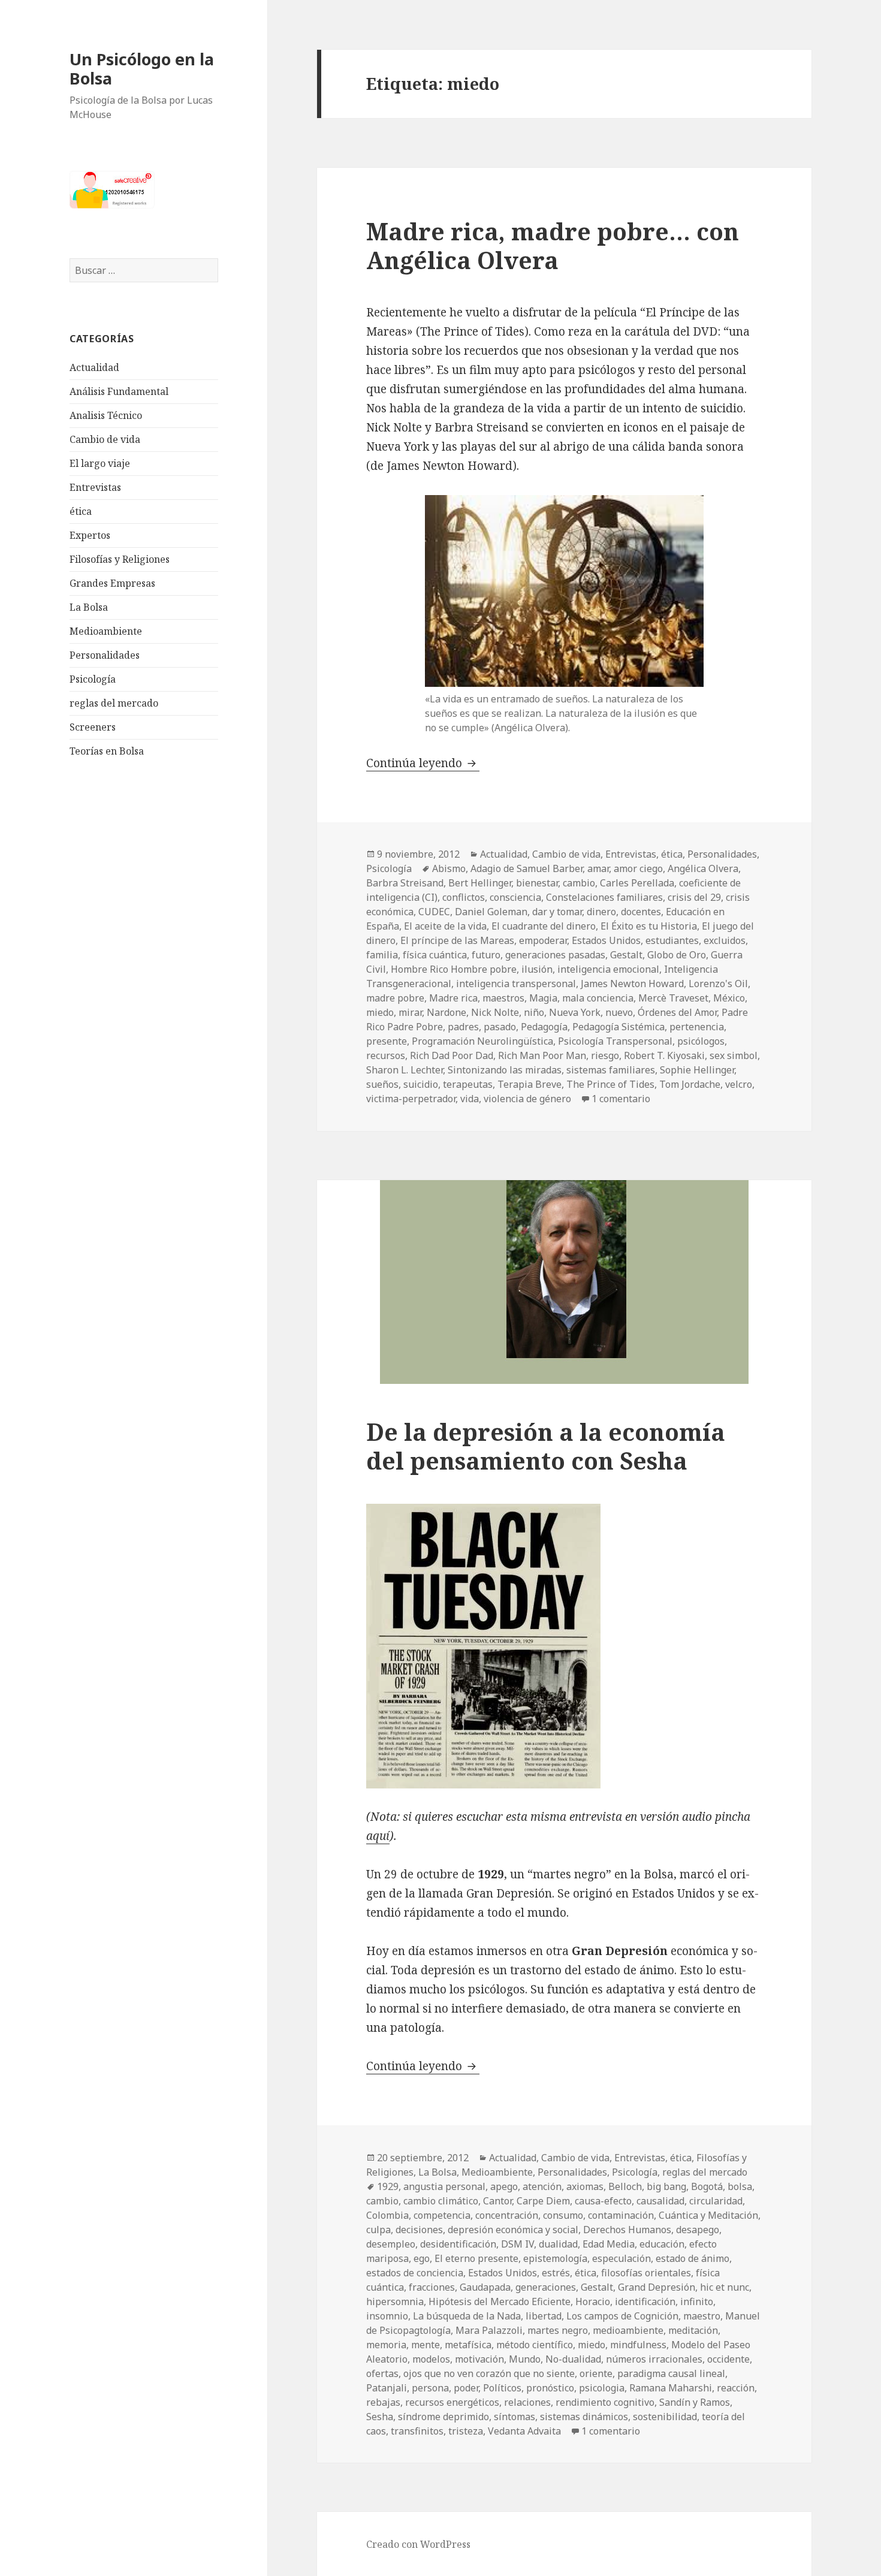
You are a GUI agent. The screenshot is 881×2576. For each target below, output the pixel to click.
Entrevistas (95, 487)
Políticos (502, 2388)
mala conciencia (598, 998)
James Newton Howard (632, 984)
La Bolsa (89, 607)
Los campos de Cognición (622, 2316)
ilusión (537, 969)
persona (430, 2388)
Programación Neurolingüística (482, 1041)
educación (662, 2244)
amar (598, 868)
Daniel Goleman (491, 912)
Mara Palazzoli (489, 2330)
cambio (579, 883)
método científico (535, 2345)
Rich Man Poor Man (542, 1055)
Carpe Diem (543, 2201)
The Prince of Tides (610, 1084)
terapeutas (468, 1084)
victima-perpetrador (411, 1099)
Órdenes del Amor (677, 1012)
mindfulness (638, 2345)
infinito (697, 2301)
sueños (382, 1084)
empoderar (543, 940)
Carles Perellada (637, 883)
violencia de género (527, 1099)
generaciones (546, 2287)
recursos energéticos (452, 2402)
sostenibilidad (665, 2417)
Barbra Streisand (405, 883)
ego (422, 2258)
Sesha (380, 2417)
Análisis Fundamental (119, 391)
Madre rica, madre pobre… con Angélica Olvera (553, 245)
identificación (645, 2301)
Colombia (387, 2215)
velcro (739, 1084)
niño (534, 1012)
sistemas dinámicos (584, 2417)
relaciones (527, 2402)
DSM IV (518, 2244)
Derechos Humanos (627, 2230)
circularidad (716, 2201)
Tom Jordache (690, 1084)
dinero (601, 912)
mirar (410, 1012)
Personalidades (105, 655)
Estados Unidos (606, 940)
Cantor (497, 2201)
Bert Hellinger (480, 883)
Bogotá (707, 2186)
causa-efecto (603, 2201)
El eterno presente (476, 2258)
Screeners (93, 727)
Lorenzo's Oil (718, 984)
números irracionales (654, 2359)
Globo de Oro (677, 955)
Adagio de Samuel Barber (527, 868)
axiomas (585, 2186)
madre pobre (395, 998)
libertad (544, 2316)
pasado (500, 1027)
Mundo (525, 2359)
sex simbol (734, 1055)
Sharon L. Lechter (405, 1070)
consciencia (515, 897)
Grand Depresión (657, 2287)
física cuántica (435, 955)
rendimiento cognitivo (605, 2402)
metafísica (468, 2345)
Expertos (90, 535)
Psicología (93, 679)
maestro (702, 2316)
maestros (503, 998)
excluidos (725, 940)
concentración (507, 2215)
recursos (386, 1055)
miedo (380, 1012)
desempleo (391, 2244)
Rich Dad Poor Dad (452, 1055)
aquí (378, 1836)
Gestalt (626, 955)
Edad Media (609, 2244)
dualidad (558, 2244)
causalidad (660, 2201)
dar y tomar (557, 912)
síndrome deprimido (443, 2417)
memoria (386, 2345)
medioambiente (628, 2330)
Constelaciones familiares (604, 897)
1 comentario (621, 1099)
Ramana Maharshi (671, 2388)
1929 (388, 2186)
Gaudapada (485, 2287)
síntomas (515, 2417)
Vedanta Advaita (524, 2431)
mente (426, 2345)
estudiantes (672, 940)
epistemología (555, 2258)
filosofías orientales (646, 2273)
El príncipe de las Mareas (457, 940)
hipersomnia (395, 2301)
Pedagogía (544, 1027)
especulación (621, 2258)
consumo (563, 2215)
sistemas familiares (611, 1070)
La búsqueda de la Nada (467, 2316)
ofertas (382, 2373)
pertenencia (697, 1027)
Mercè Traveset (673, 998)
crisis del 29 (694, 897)
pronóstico (550, 2388)
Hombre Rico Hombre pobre (454, 969)
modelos (431, 2359)
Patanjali (387, 2388)
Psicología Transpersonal (615, 1041)
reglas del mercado (114, 703)
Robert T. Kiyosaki (664, 1055)
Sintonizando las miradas (505, 1070)
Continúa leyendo (423, 763)
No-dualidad (573, 2359)
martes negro (558, 2330)
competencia (442, 2215)
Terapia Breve (529, 1084)
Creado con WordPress (418, 2544)
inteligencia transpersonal (516, 984)
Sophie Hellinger (697, 1070)
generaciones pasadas (555, 955)
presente (387, 1041)
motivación (479, 2359)
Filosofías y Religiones (120, 559)
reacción (736, 2388)
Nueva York (575, 1012)
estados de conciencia (415, 2273)
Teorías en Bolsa (107, 751)
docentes (641, 912)
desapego (698, 2230)
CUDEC (434, 912)
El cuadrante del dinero (544, 926)
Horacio (593, 2301)
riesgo (605, 1055)
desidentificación (458, 2244)
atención (542, 2186)
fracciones (432, 2287)
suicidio (421, 1084)
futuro (486, 955)
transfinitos (417, 2431)
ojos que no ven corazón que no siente (489, 2373)
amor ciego (638, 868)
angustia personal (444, 2186)
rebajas (383, 2402)
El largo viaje (100, 463)
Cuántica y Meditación (708, 2215)
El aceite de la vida (445, 926)
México (729, 998)
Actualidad (94, 367)
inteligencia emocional (608, 969)
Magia (543, 998)
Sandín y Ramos (695, 2402)
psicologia (602, 2388)
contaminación (621, 2215)
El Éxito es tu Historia (649, 926)
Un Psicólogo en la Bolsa (142, 69)
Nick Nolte (495, 1012)
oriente (596, 2373)
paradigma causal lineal (671, 2373)
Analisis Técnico (106, 415)
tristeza (466, 2431)
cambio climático (441, 2201)
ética (81, 511)
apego (504, 2186)
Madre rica (453, 998)
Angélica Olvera (703, 868)
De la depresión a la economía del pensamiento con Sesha (546, 1446)
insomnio (387, 2316)
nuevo (619, 1012)
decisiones (419, 2230)
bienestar (537, 883)
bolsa (740, 2186)
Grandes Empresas (112, 583)
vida (470, 1099)
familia (382, 955)
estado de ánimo (693, 2258)
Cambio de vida (105, 439)
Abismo (449, 868)
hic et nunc (725, 2287)
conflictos (464, 897)
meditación (693, 2330)
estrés (556, 2273)
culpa (378, 2230)
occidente (728, 2359)
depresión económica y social (513, 2230)
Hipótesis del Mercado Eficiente (500, 2301)
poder (466, 2388)
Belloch (625, 2186)
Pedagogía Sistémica (618, 1027)
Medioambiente (106, 631)
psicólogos (701, 1041)
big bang (666, 2186)
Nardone (446, 1012)
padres (463, 1027)
